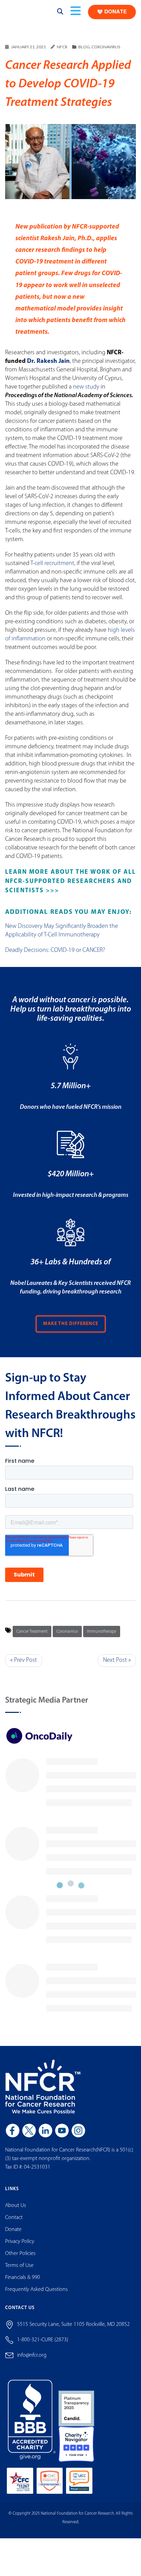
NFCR (62, 53)
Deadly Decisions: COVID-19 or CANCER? (55, 957)
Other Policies (20, 2260)
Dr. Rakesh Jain (48, 368)
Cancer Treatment (32, 1638)
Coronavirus (106, 53)
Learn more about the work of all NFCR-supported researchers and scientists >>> (70, 888)
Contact (14, 2224)
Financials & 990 (23, 2284)
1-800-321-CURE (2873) (43, 2346)
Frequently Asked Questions (36, 2296)
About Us (16, 2212)
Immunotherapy (102, 1638)
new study (86, 394)
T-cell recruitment (52, 570)
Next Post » (117, 1667)
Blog (84, 53)
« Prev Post (24, 1667)
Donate (13, 2236)
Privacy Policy (20, 2248)
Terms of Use (19, 2272)
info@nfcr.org (32, 2362)
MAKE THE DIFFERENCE (71, 1330)
